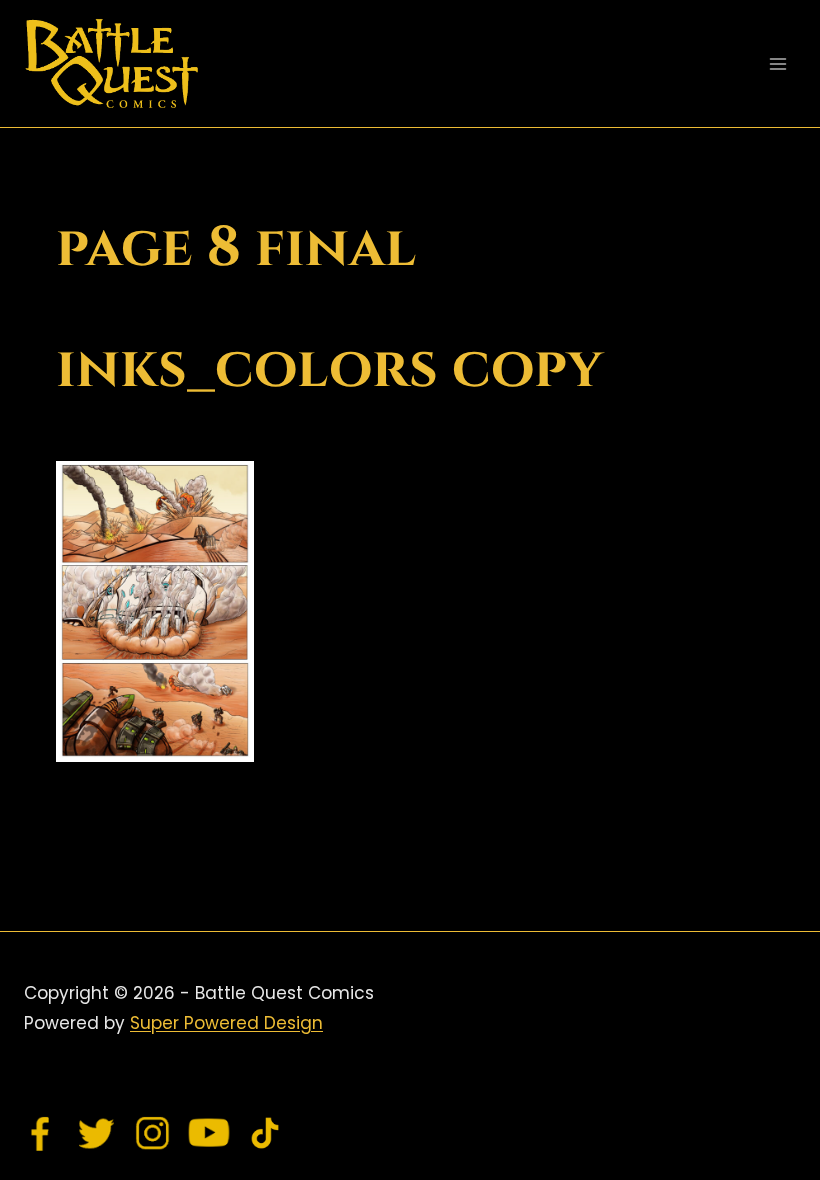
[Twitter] (97, 1133)
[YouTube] (209, 1133)
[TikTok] (265, 1133)
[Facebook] (41, 1133)
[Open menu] (777, 63)
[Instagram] (153, 1133)
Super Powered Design (226, 1023)
